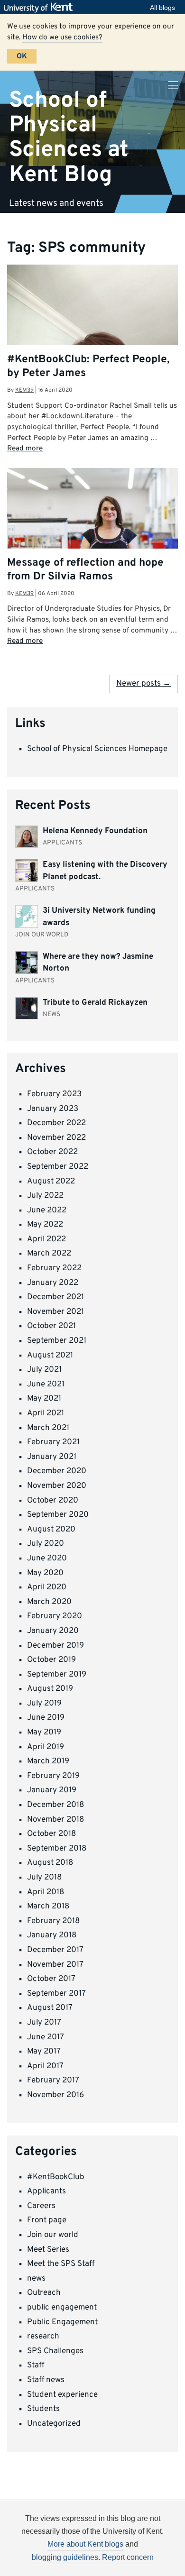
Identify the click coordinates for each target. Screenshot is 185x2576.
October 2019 (51, 1660)
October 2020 (53, 1501)
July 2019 (44, 1704)
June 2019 (46, 1718)
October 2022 (52, 1152)
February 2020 (55, 1616)
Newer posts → (143, 684)
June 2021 (46, 1384)
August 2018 (50, 1863)
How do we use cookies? (62, 37)
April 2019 (46, 1747)
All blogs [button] (162, 8)
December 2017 (55, 1950)
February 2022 (54, 1268)
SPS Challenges (55, 2351)
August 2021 (50, 1356)
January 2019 (52, 1790)
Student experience (62, 2395)
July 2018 (44, 1878)
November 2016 (55, 2095)
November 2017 (55, 1965)
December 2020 (57, 1471)
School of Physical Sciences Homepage (97, 749)
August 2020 (51, 1530)
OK (22, 56)
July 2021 (44, 1370)
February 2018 (53, 1921)
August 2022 (51, 1182)
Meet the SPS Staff (61, 2264)
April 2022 (46, 1239)
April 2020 (47, 1587)
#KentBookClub (56, 2177)
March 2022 (49, 1254)
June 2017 (46, 2037)
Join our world (53, 2235)
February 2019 (53, 1776)
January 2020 (53, 1631)
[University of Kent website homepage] (41, 8)
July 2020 (46, 1544)
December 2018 (55, 1805)
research (43, 2337)
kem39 (24, 390)
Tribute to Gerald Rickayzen (95, 1003)
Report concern (128, 2557)
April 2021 (46, 1413)
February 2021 (53, 1442)
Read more (25, 449)
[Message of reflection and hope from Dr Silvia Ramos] (92, 533)
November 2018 (55, 1820)
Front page (47, 2220)
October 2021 (51, 1326)
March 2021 (48, 1428)
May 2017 (44, 2052)
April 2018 (46, 1892)
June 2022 (47, 1210)
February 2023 (54, 1094)
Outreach (44, 2293)
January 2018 (52, 1935)
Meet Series (48, 2250)
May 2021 (44, 1399)
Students (43, 2409)
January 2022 (53, 1283)
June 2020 (47, 1558)
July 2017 (44, 2023)
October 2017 (51, 1979)
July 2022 (45, 1196)
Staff (36, 2365)
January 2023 (53, 1109)
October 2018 (51, 1834)
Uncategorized (54, 2424)
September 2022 (58, 1167)
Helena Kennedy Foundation (95, 831)
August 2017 (50, 2008)
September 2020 (58, 1515)
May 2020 (45, 1573)
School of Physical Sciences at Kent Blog (69, 137)
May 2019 (44, 1733)
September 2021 (57, 1341)
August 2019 (50, 1689)
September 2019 (57, 1675)
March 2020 (49, 1602)
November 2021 (55, 1312)
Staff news (46, 2380)
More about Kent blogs (85, 2544)
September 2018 (57, 1849)
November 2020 (57, 1486)
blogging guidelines (65, 2557)
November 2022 (56, 1138)
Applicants (46, 2191)
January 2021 (52, 1457)
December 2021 (55, 1297)
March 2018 (48, 1907)
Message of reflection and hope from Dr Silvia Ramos (85, 570)
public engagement (62, 2308)
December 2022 (56, 1123)
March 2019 (48, 1761)
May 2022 (45, 1225)
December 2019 (55, 1646)
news (36, 2279)
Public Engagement (62, 2322)
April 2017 (45, 2066)
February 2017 (53, 2081)
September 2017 (56, 1994)
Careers (41, 2206)
